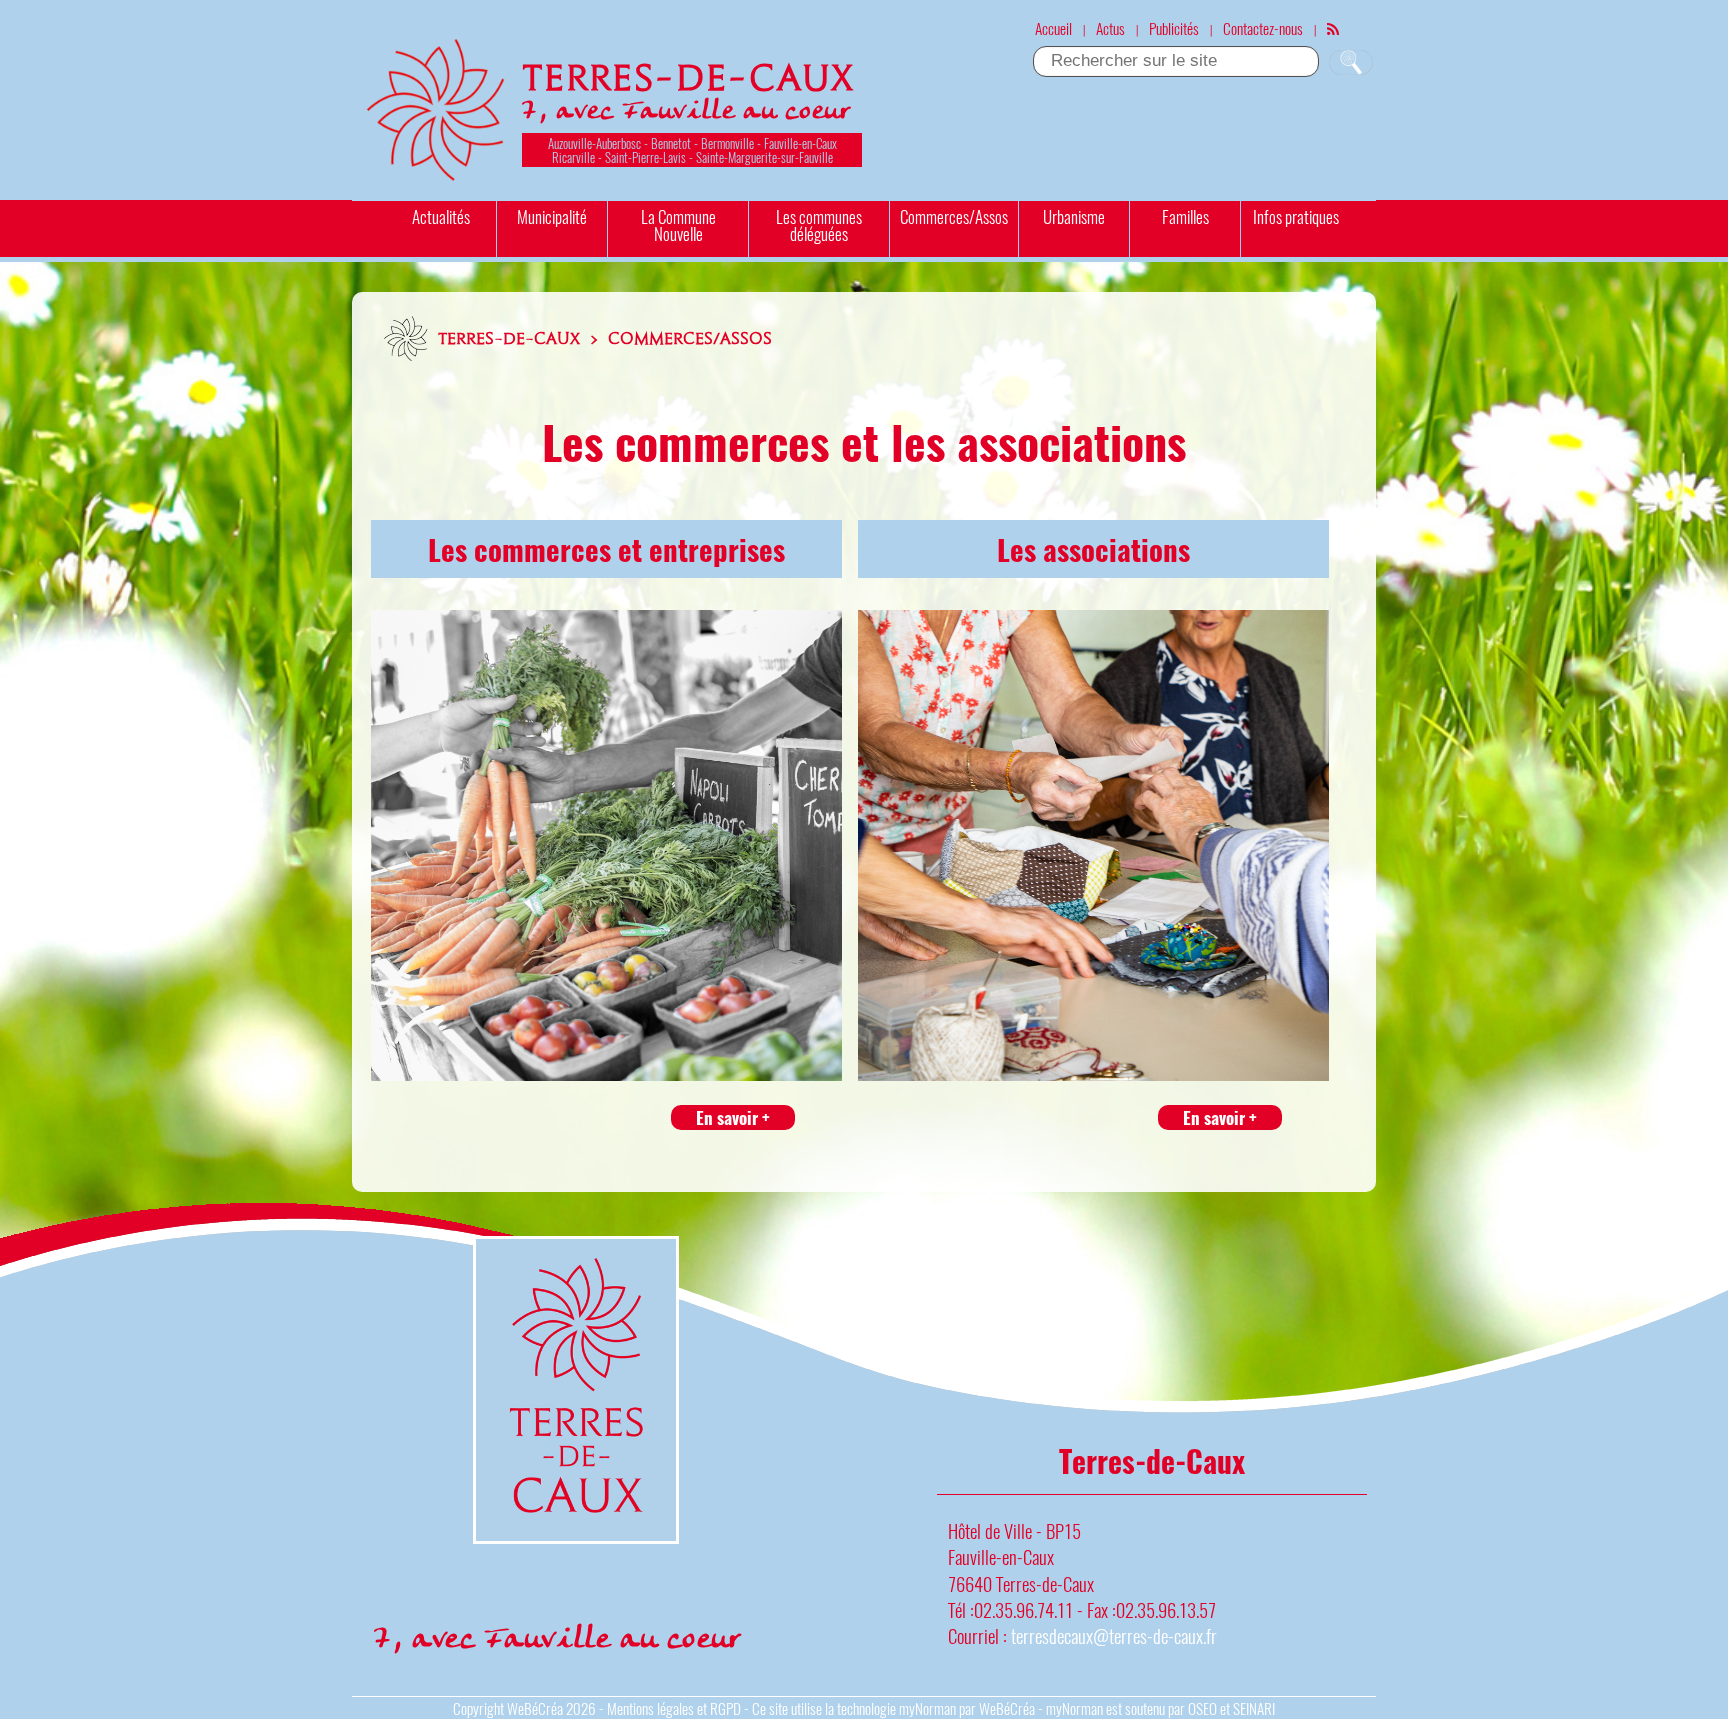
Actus (1110, 28)
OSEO (1202, 1708)
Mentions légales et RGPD (674, 1708)
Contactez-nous (1263, 28)
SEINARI (1254, 1708)
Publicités (1174, 28)
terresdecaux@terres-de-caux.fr (1114, 1635)
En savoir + (733, 1117)
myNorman (927, 1708)
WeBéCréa (535, 1708)
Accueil (1053, 28)
